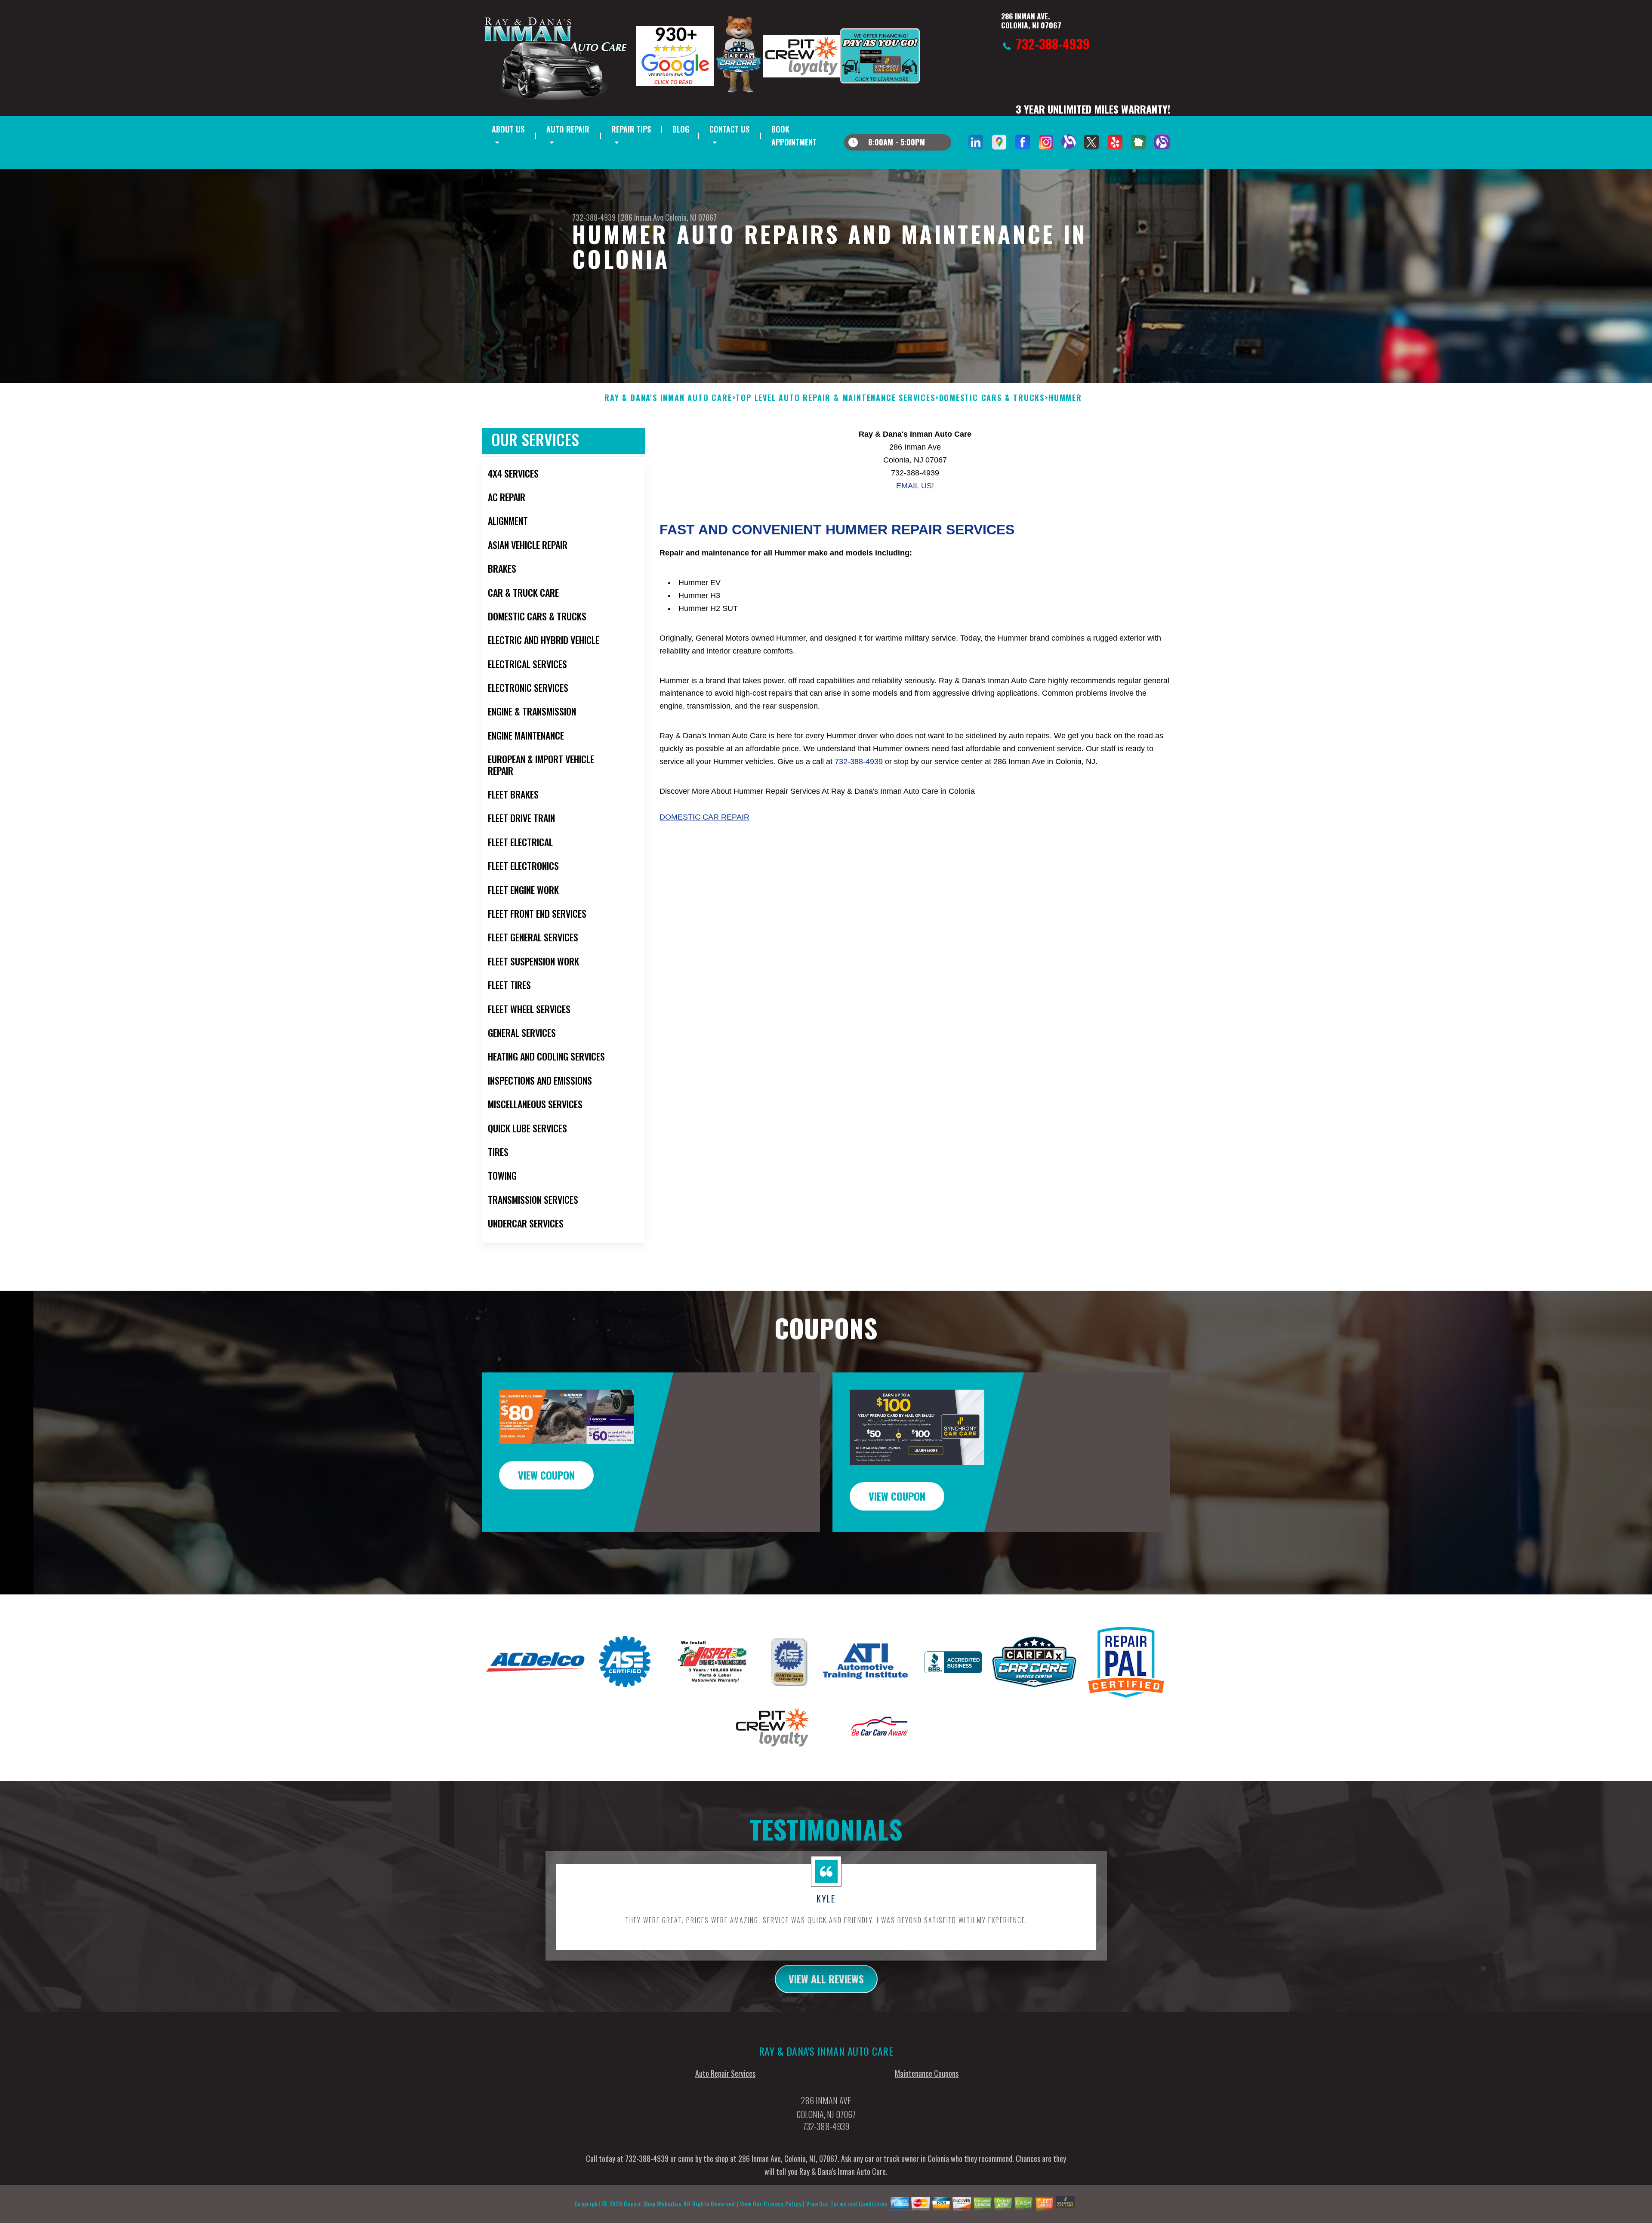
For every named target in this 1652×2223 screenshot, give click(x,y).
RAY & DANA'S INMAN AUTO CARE (668, 398)
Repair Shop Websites (652, 2203)
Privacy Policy (782, 2203)
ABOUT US (508, 129)
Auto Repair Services (725, 2073)
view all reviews (826, 1979)
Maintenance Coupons (927, 2073)
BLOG (681, 129)
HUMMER (1065, 398)
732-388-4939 (594, 217)
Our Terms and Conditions (853, 2203)
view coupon (546, 1475)
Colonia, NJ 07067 (691, 217)
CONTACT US (729, 129)
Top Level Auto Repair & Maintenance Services (835, 398)
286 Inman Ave (642, 217)
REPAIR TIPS (631, 129)
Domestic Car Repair (704, 817)
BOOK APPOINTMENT (794, 136)
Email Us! (915, 486)
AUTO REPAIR (568, 129)
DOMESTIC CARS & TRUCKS (992, 398)
